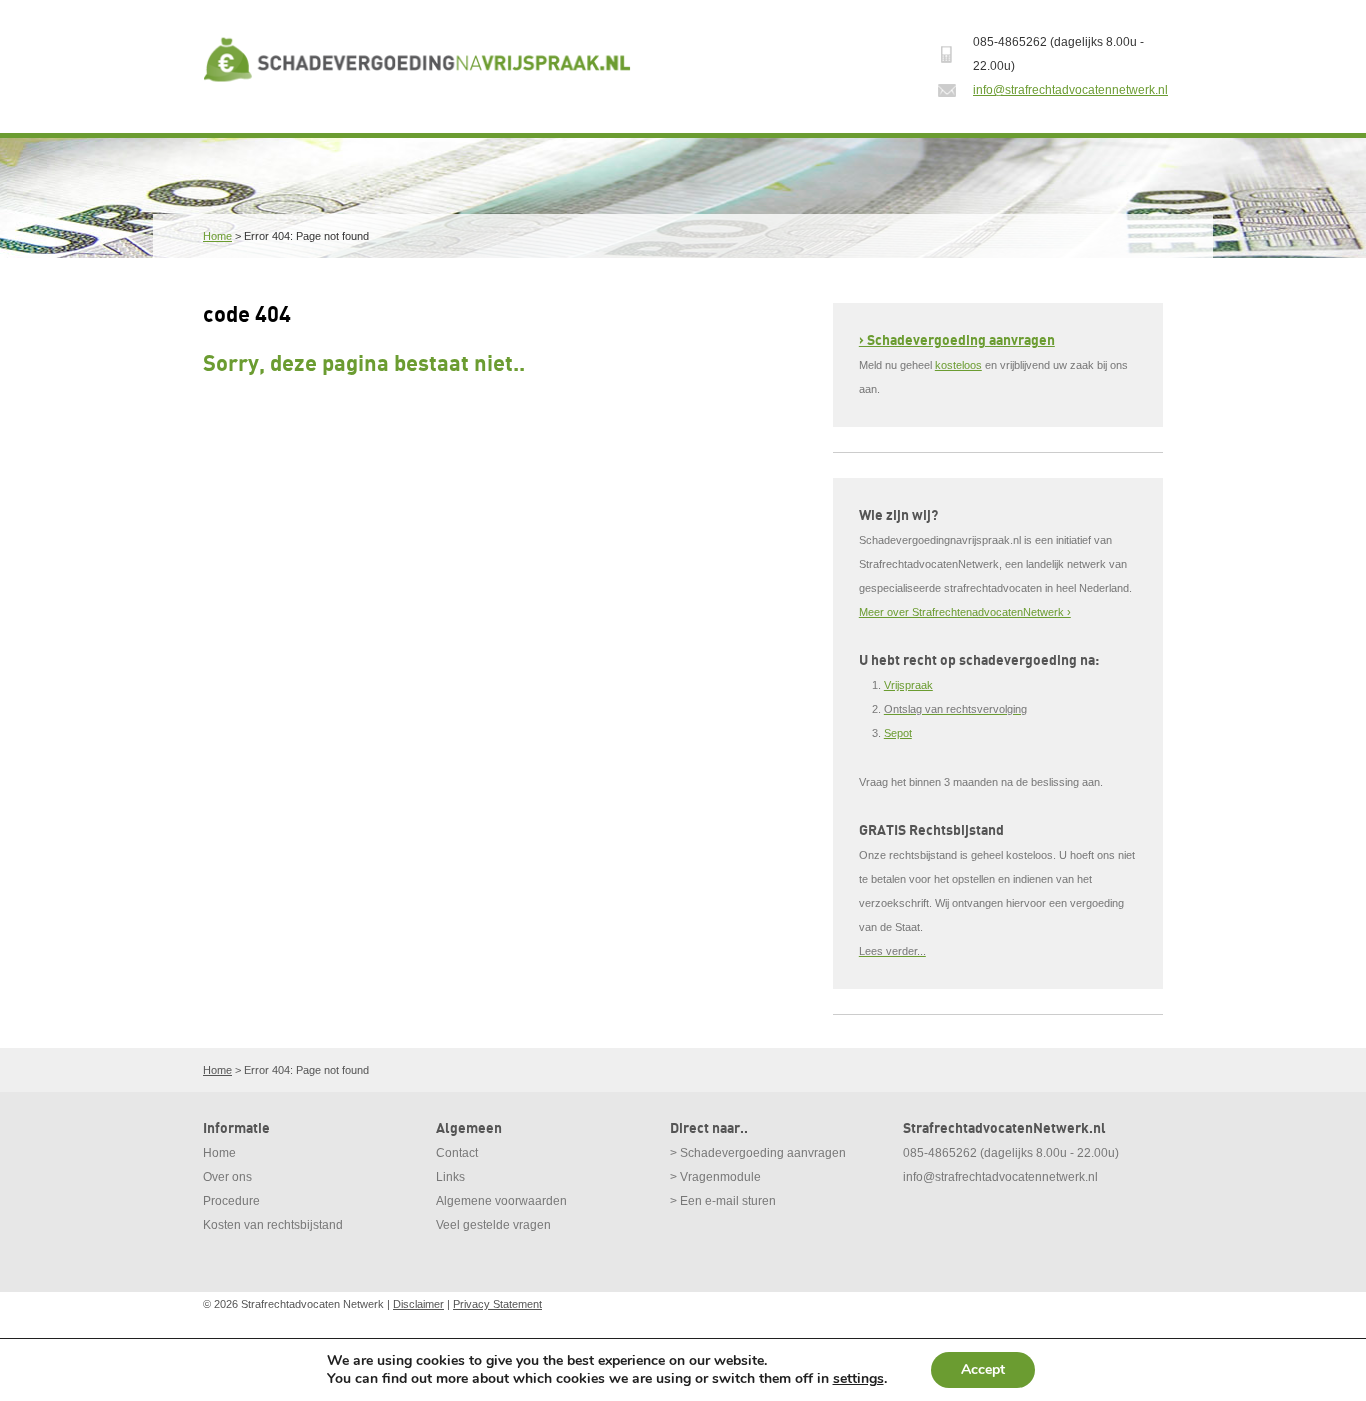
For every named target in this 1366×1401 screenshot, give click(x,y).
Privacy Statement (497, 1304)
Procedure (231, 1201)
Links (450, 1177)
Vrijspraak (908, 685)
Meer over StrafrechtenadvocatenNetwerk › (965, 612)
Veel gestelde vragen (493, 1225)
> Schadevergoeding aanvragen (758, 1153)
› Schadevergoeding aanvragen (957, 340)
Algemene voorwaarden (501, 1201)
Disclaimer (418, 1304)
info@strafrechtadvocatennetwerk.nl (1070, 90)
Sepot (898, 733)
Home (217, 236)
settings (858, 1379)
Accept (983, 1369)
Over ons (227, 1177)
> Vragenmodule (715, 1177)
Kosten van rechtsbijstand (273, 1225)
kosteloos (958, 365)
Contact (457, 1153)
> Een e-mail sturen (723, 1201)
